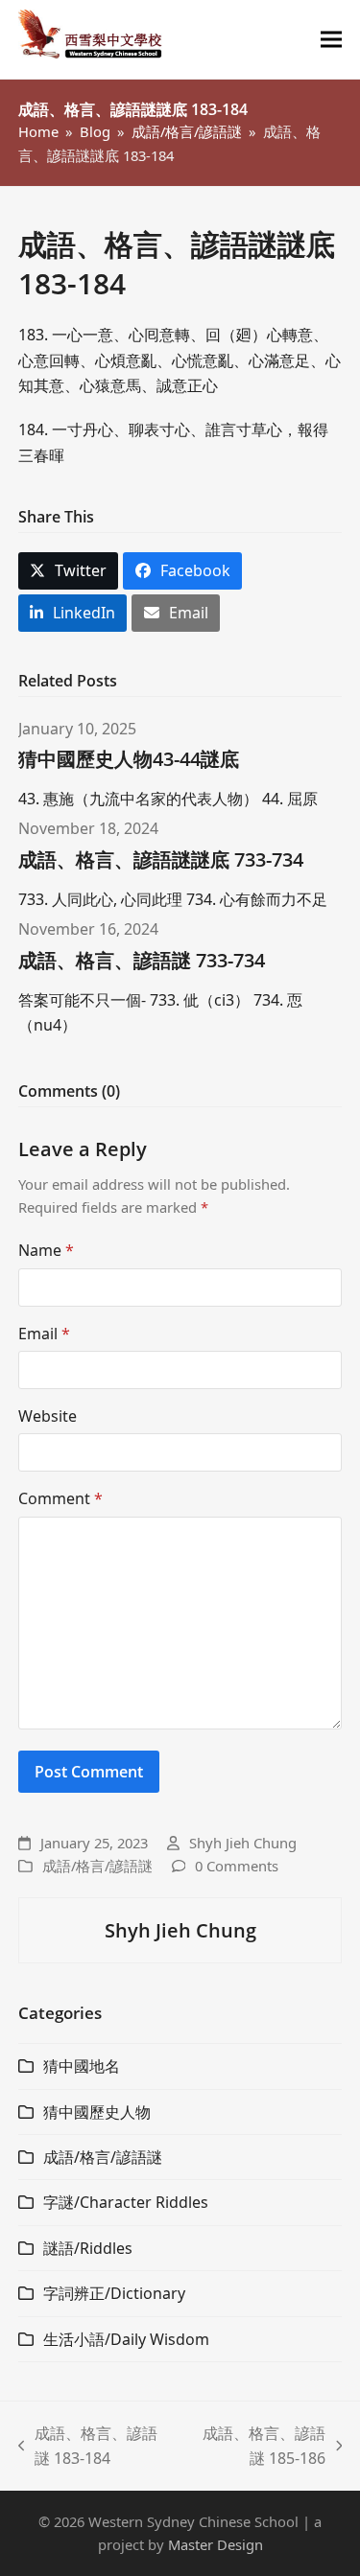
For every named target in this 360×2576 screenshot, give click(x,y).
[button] (331, 40)
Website (48, 1416)
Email (44, 1334)
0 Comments (237, 1866)
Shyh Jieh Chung (243, 1843)
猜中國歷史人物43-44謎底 (129, 759)
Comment (60, 1498)
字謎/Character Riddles (126, 2202)
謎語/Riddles (88, 2248)
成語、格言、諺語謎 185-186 (258, 2447)
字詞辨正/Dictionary (114, 2293)
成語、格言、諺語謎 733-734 (142, 960)
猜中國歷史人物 (97, 2112)
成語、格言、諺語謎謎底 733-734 (161, 859)
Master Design (216, 2544)
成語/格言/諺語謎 (97, 1866)
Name (46, 1250)
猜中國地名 (82, 2066)
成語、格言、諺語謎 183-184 (88, 2447)
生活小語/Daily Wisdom (126, 2339)
